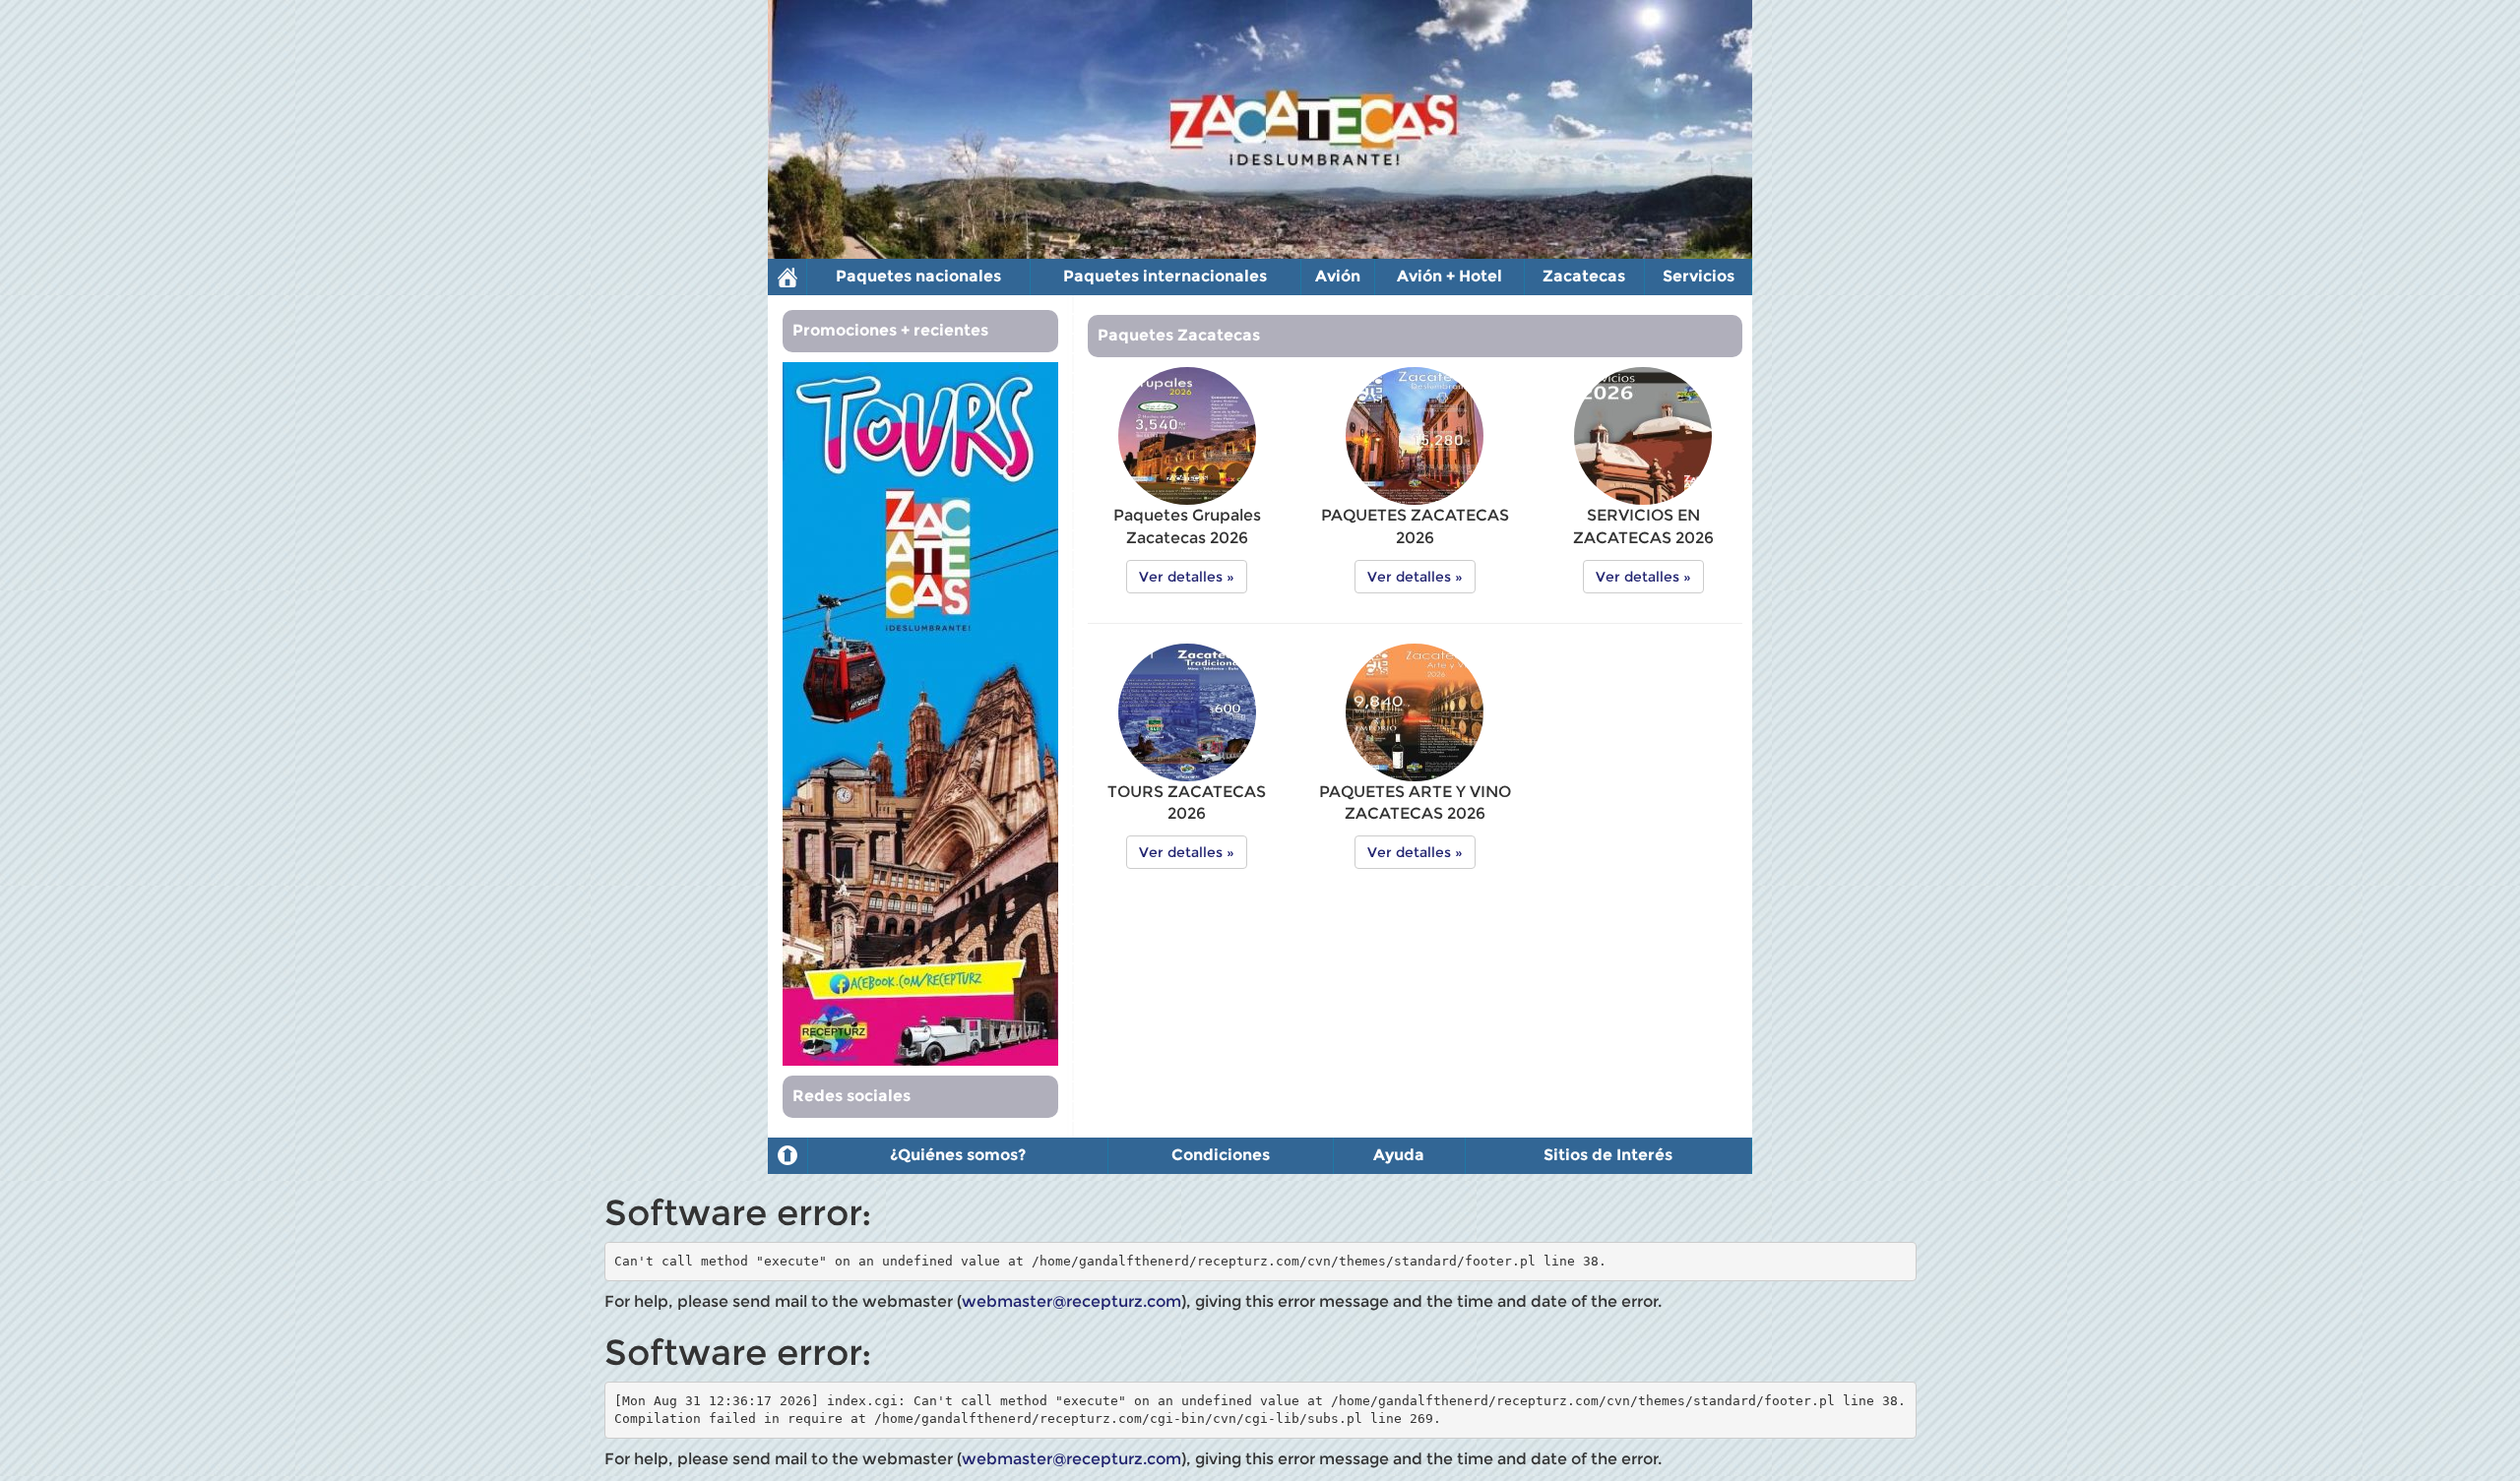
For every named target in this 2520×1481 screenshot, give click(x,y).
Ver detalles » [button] (1187, 577)
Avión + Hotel (1449, 276)
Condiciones (1221, 1155)
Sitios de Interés (1608, 1155)
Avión (1338, 276)
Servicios (1699, 276)
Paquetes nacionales (918, 276)
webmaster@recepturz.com (1071, 1301)
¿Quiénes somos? (958, 1155)
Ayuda (1399, 1155)
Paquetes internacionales (1165, 276)
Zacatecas (1584, 276)
